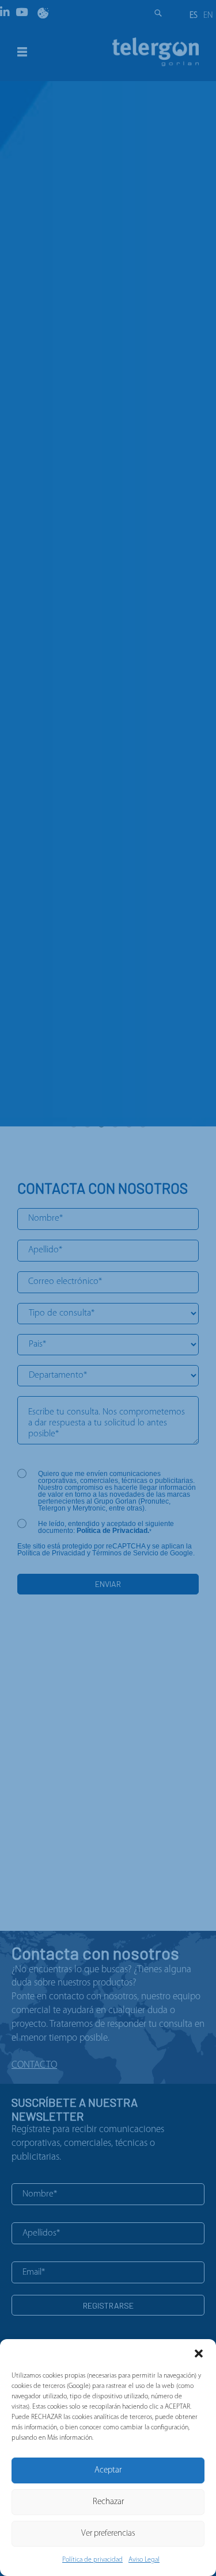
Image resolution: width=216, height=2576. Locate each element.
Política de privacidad (92, 2560)
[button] (199, 2353)
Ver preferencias (108, 2534)
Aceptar (108, 2470)
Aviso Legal (144, 2560)
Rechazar (108, 2502)
